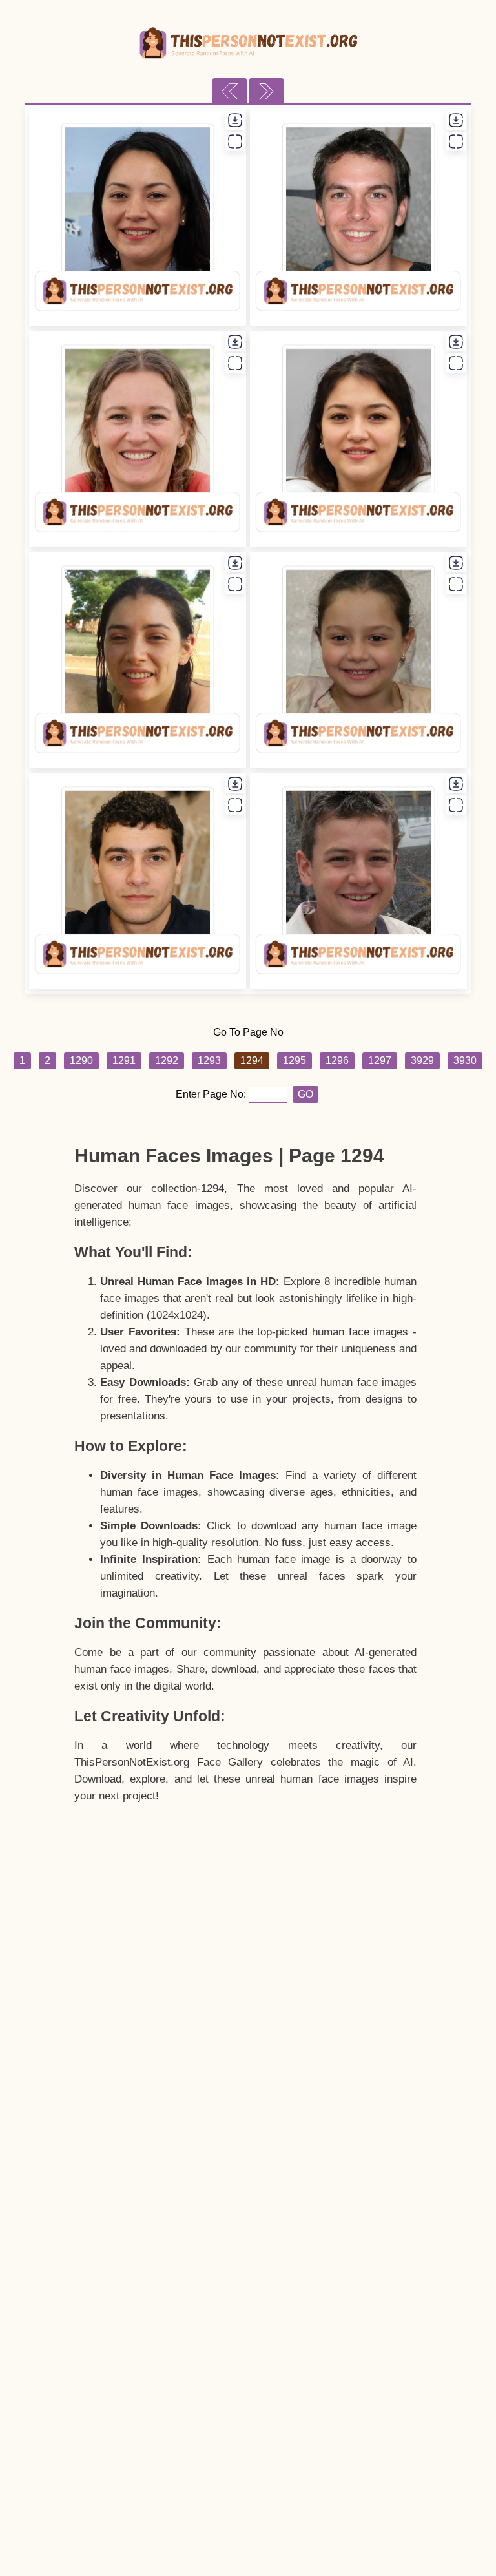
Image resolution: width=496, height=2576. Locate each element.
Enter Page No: (212, 1094)
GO (305, 1094)
